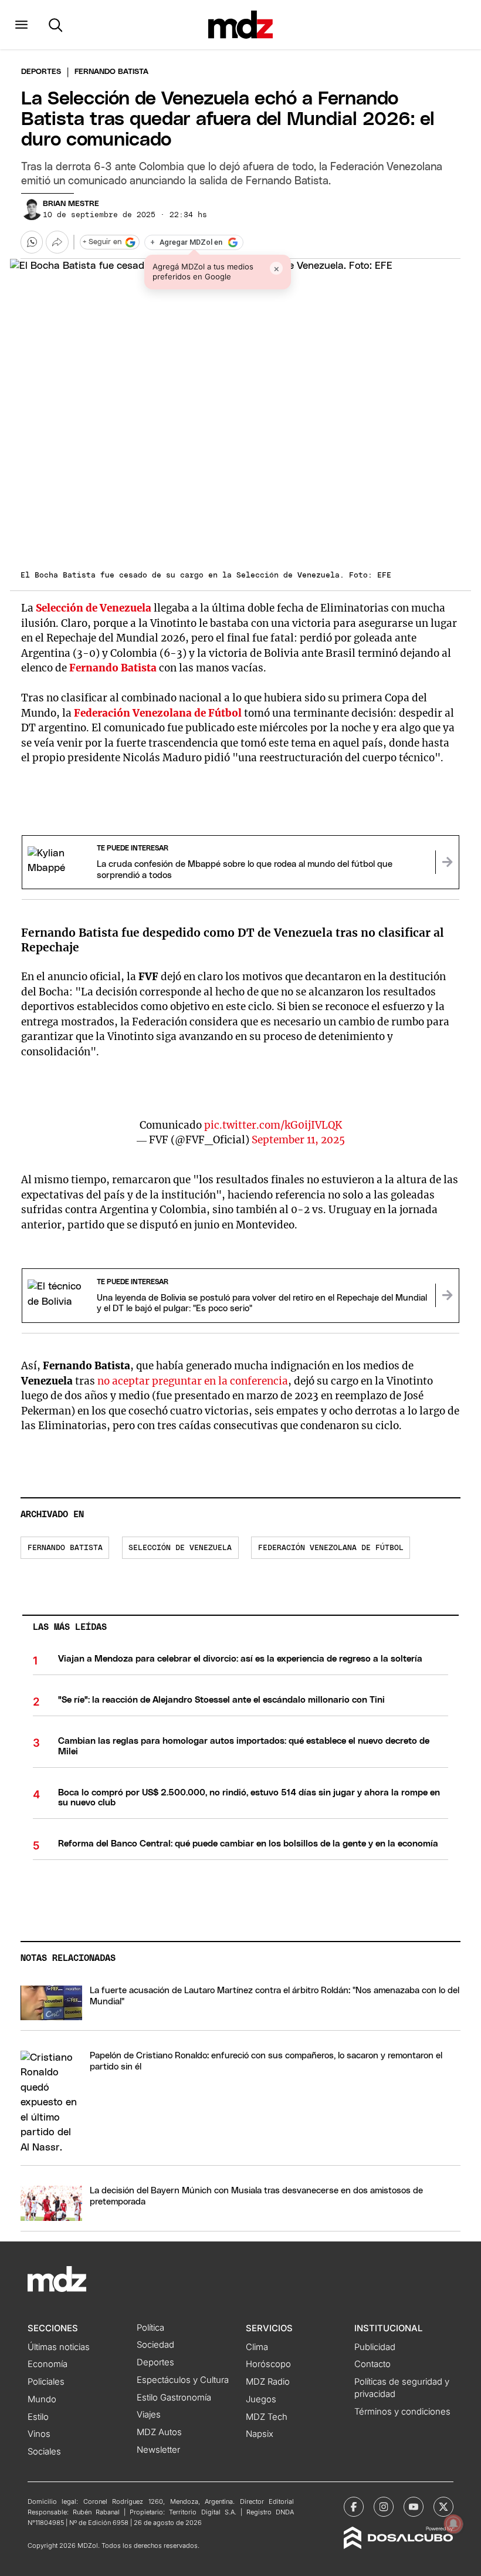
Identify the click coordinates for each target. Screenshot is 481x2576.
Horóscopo (268, 2364)
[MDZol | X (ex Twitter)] (443, 2507)
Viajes (149, 2415)
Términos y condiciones (402, 2412)
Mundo (42, 2399)
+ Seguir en (102, 242)
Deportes (41, 72)
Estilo (38, 2417)
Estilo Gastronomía (174, 2398)
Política (150, 2328)
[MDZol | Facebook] (354, 2507)
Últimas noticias (59, 2347)
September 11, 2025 (298, 1140)
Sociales (44, 2452)
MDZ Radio (268, 2382)
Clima (257, 2347)
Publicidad (375, 2347)
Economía (48, 2364)
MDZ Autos (159, 2432)
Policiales (46, 2382)
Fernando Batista (113, 668)
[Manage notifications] (453, 2524)
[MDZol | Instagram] (384, 2507)
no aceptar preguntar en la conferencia (193, 1381)
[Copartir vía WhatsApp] (32, 242)
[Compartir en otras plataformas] (57, 242)
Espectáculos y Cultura (183, 2380)
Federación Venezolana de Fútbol (158, 713)
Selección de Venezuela (94, 608)
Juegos (261, 2399)
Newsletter (158, 2450)
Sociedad (155, 2345)
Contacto (372, 2364)
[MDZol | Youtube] (414, 2507)
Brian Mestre (71, 204)
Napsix (260, 2434)
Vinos (39, 2434)
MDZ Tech (267, 2417)
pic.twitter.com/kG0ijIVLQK (273, 1125)
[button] (21, 25)
